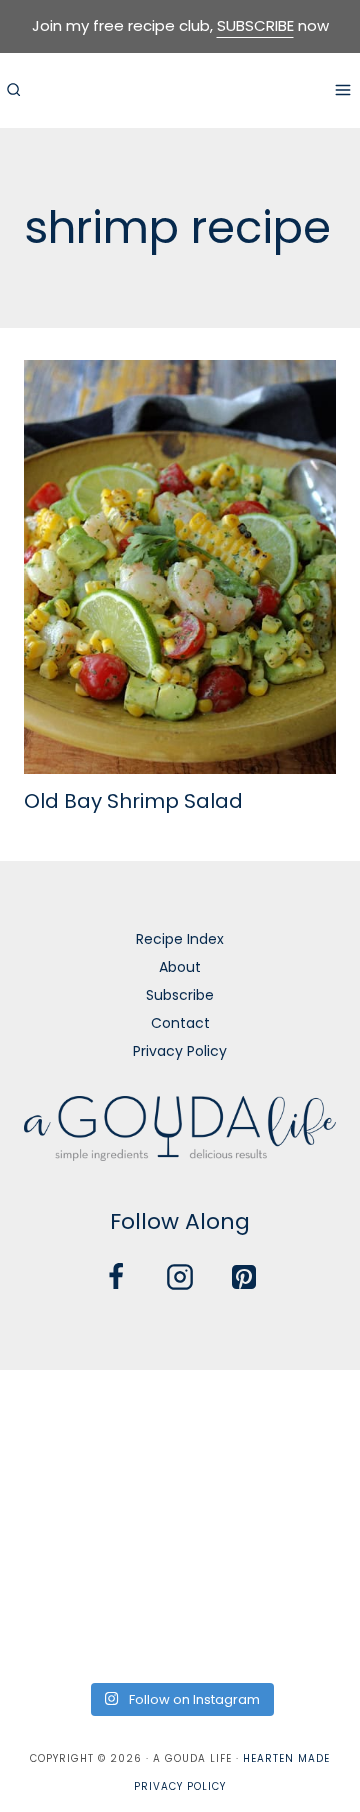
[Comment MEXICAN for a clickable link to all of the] (303, 1486)
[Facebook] (116, 1277)
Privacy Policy (180, 1051)
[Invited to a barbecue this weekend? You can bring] (56, 1413)
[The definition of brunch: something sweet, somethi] (303, 1560)
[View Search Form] (13, 90)
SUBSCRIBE (255, 25)
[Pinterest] (244, 1277)
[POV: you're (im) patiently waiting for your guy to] (179, 1413)
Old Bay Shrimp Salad (133, 801)
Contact (180, 1023)
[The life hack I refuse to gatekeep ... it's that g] (179, 1560)
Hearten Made (286, 1758)
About (180, 967)
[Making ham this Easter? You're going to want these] (56, 1633)
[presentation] (180, 567)
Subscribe (180, 995)
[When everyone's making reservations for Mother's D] (56, 1486)
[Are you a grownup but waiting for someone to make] (303, 1413)
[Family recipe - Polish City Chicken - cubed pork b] (56, 1560)
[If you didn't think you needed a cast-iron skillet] (179, 1486)
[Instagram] (180, 1277)
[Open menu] (342, 89)
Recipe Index (180, 939)
